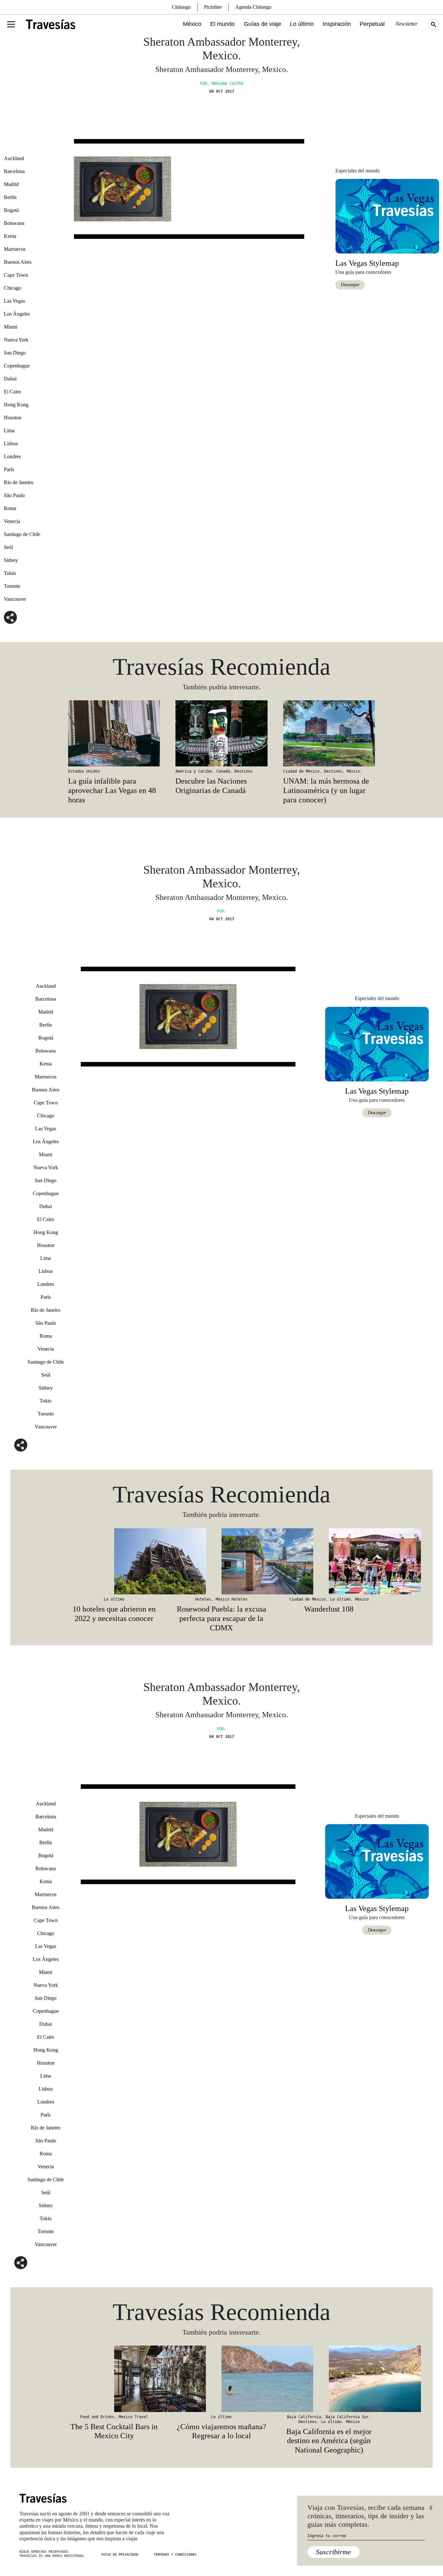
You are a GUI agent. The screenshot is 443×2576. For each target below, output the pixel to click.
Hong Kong (16, 405)
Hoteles (203, 1599)
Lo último (302, 24)
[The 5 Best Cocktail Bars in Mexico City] (114, 2379)
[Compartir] (10, 617)
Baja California (304, 2417)
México (192, 24)
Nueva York (16, 340)
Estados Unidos (84, 771)
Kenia (10, 236)
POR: (221, 911)
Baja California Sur (347, 2417)
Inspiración (337, 24)
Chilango (181, 7)
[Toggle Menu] (11, 24)
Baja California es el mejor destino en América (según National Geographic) (329, 2441)
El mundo (222, 24)
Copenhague (17, 366)
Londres (12, 456)
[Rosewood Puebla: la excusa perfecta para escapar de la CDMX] (221, 1561)
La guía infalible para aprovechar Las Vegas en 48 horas (112, 790)
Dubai (10, 379)
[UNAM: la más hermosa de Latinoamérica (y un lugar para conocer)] (329, 733)
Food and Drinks (97, 2417)
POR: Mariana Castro (222, 84)
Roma (10, 508)
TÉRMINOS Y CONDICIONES (175, 2554)
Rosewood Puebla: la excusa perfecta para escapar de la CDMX (221, 1618)
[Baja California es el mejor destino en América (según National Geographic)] (329, 2379)
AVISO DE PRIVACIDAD (120, 2554)
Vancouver (15, 599)
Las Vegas (14, 301)
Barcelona (14, 171)
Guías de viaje (263, 24)
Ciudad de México (301, 771)
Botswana (14, 223)
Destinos (244, 771)
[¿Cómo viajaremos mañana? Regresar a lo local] (221, 2379)
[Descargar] (387, 216)
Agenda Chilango (253, 7)
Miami (11, 327)
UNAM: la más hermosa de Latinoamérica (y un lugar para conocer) (326, 790)
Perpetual (372, 24)
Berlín (10, 197)
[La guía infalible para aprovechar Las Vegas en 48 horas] (114, 733)
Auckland (14, 158)
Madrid (11, 184)
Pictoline (213, 7)
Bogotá (11, 210)
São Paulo (14, 495)
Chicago (12, 288)
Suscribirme (333, 2552)
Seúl (8, 547)
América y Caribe (194, 771)
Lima (9, 431)
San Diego (15, 353)
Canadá (223, 771)
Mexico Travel (133, 2417)
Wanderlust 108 (329, 1609)
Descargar (350, 285)
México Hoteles (232, 1599)
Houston (13, 418)
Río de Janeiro (19, 482)
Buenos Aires (18, 262)
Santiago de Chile (22, 534)
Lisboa (11, 443)
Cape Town (16, 275)
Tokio (10, 573)
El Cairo (12, 392)
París (9, 469)
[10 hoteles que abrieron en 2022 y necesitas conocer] (114, 1561)
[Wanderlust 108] (329, 1561)
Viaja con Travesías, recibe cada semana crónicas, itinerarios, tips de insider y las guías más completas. (366, 2516)
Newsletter (407, 24)
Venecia (12, 521)
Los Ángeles (17, 314)
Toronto (12, 586)
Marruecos (15, 249)
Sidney (11, 560)
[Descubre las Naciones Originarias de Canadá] (221, 733)
